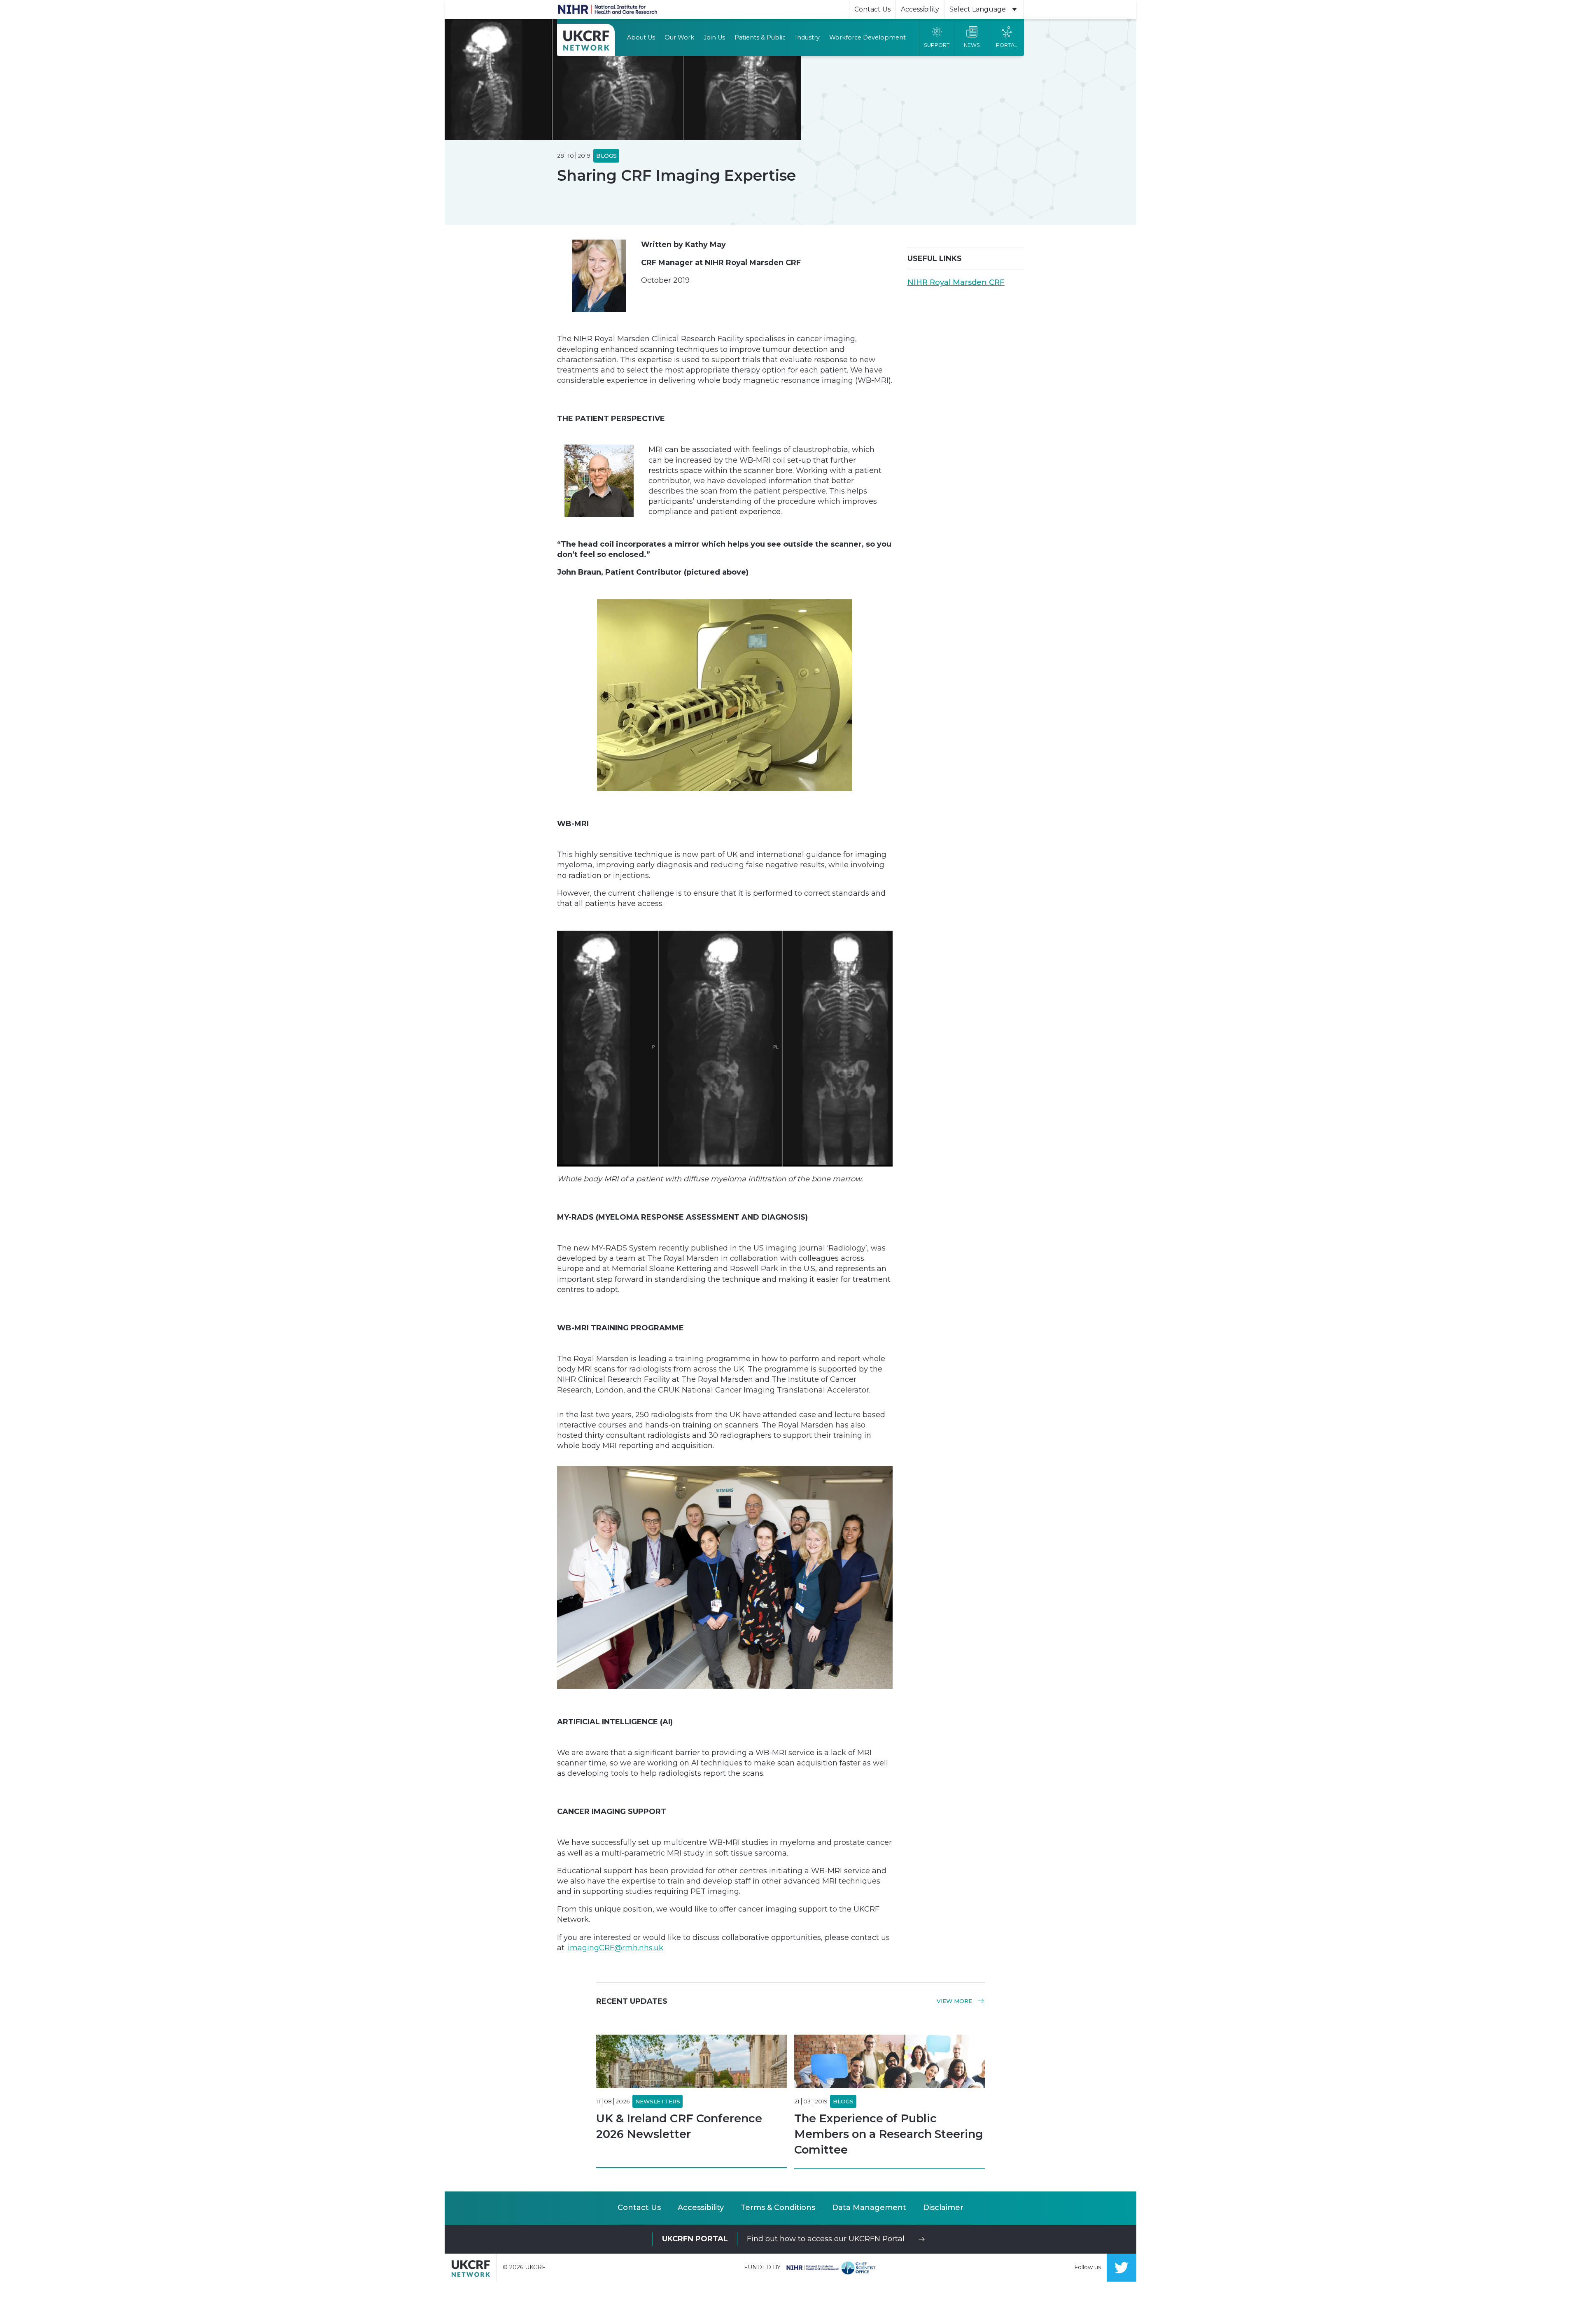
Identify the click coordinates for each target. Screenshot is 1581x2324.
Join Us (714, 37)
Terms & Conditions (778, 2208)
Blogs (843, 2101)
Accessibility (920, 9)
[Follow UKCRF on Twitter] (1122, 2268)
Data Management (869, 2208)
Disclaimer (943, 2208)
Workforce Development (867, 37)
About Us (641, 37)
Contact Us (872, 9)
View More (955, 2001)
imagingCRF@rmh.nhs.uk (616, 1948)
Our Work (679, 37)
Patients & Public (760, 37)
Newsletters (658, 2101)
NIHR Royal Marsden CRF (956, 282)
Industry (807, 37)
